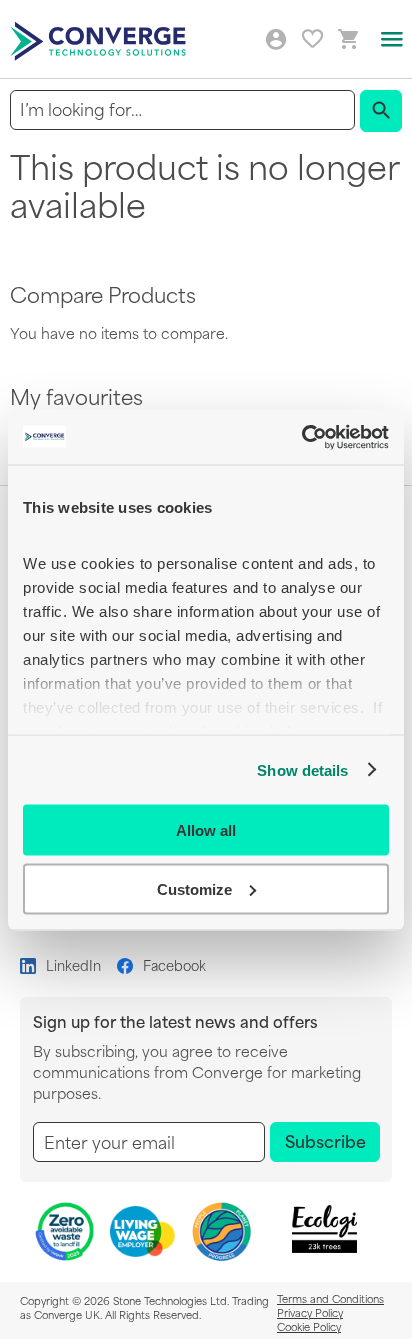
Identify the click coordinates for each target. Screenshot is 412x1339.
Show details (302, 769)
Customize (194, 888)
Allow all (206, 830)
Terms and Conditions (330, 1298)
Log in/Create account (276, 40)
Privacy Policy (310, 1312)
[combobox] (182, 109)
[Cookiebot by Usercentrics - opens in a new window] (301, 437)
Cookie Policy (309, 1326)
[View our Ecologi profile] (325, 1229)
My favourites (312, 38)
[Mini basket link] (349, 39)
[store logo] (101, 39)
